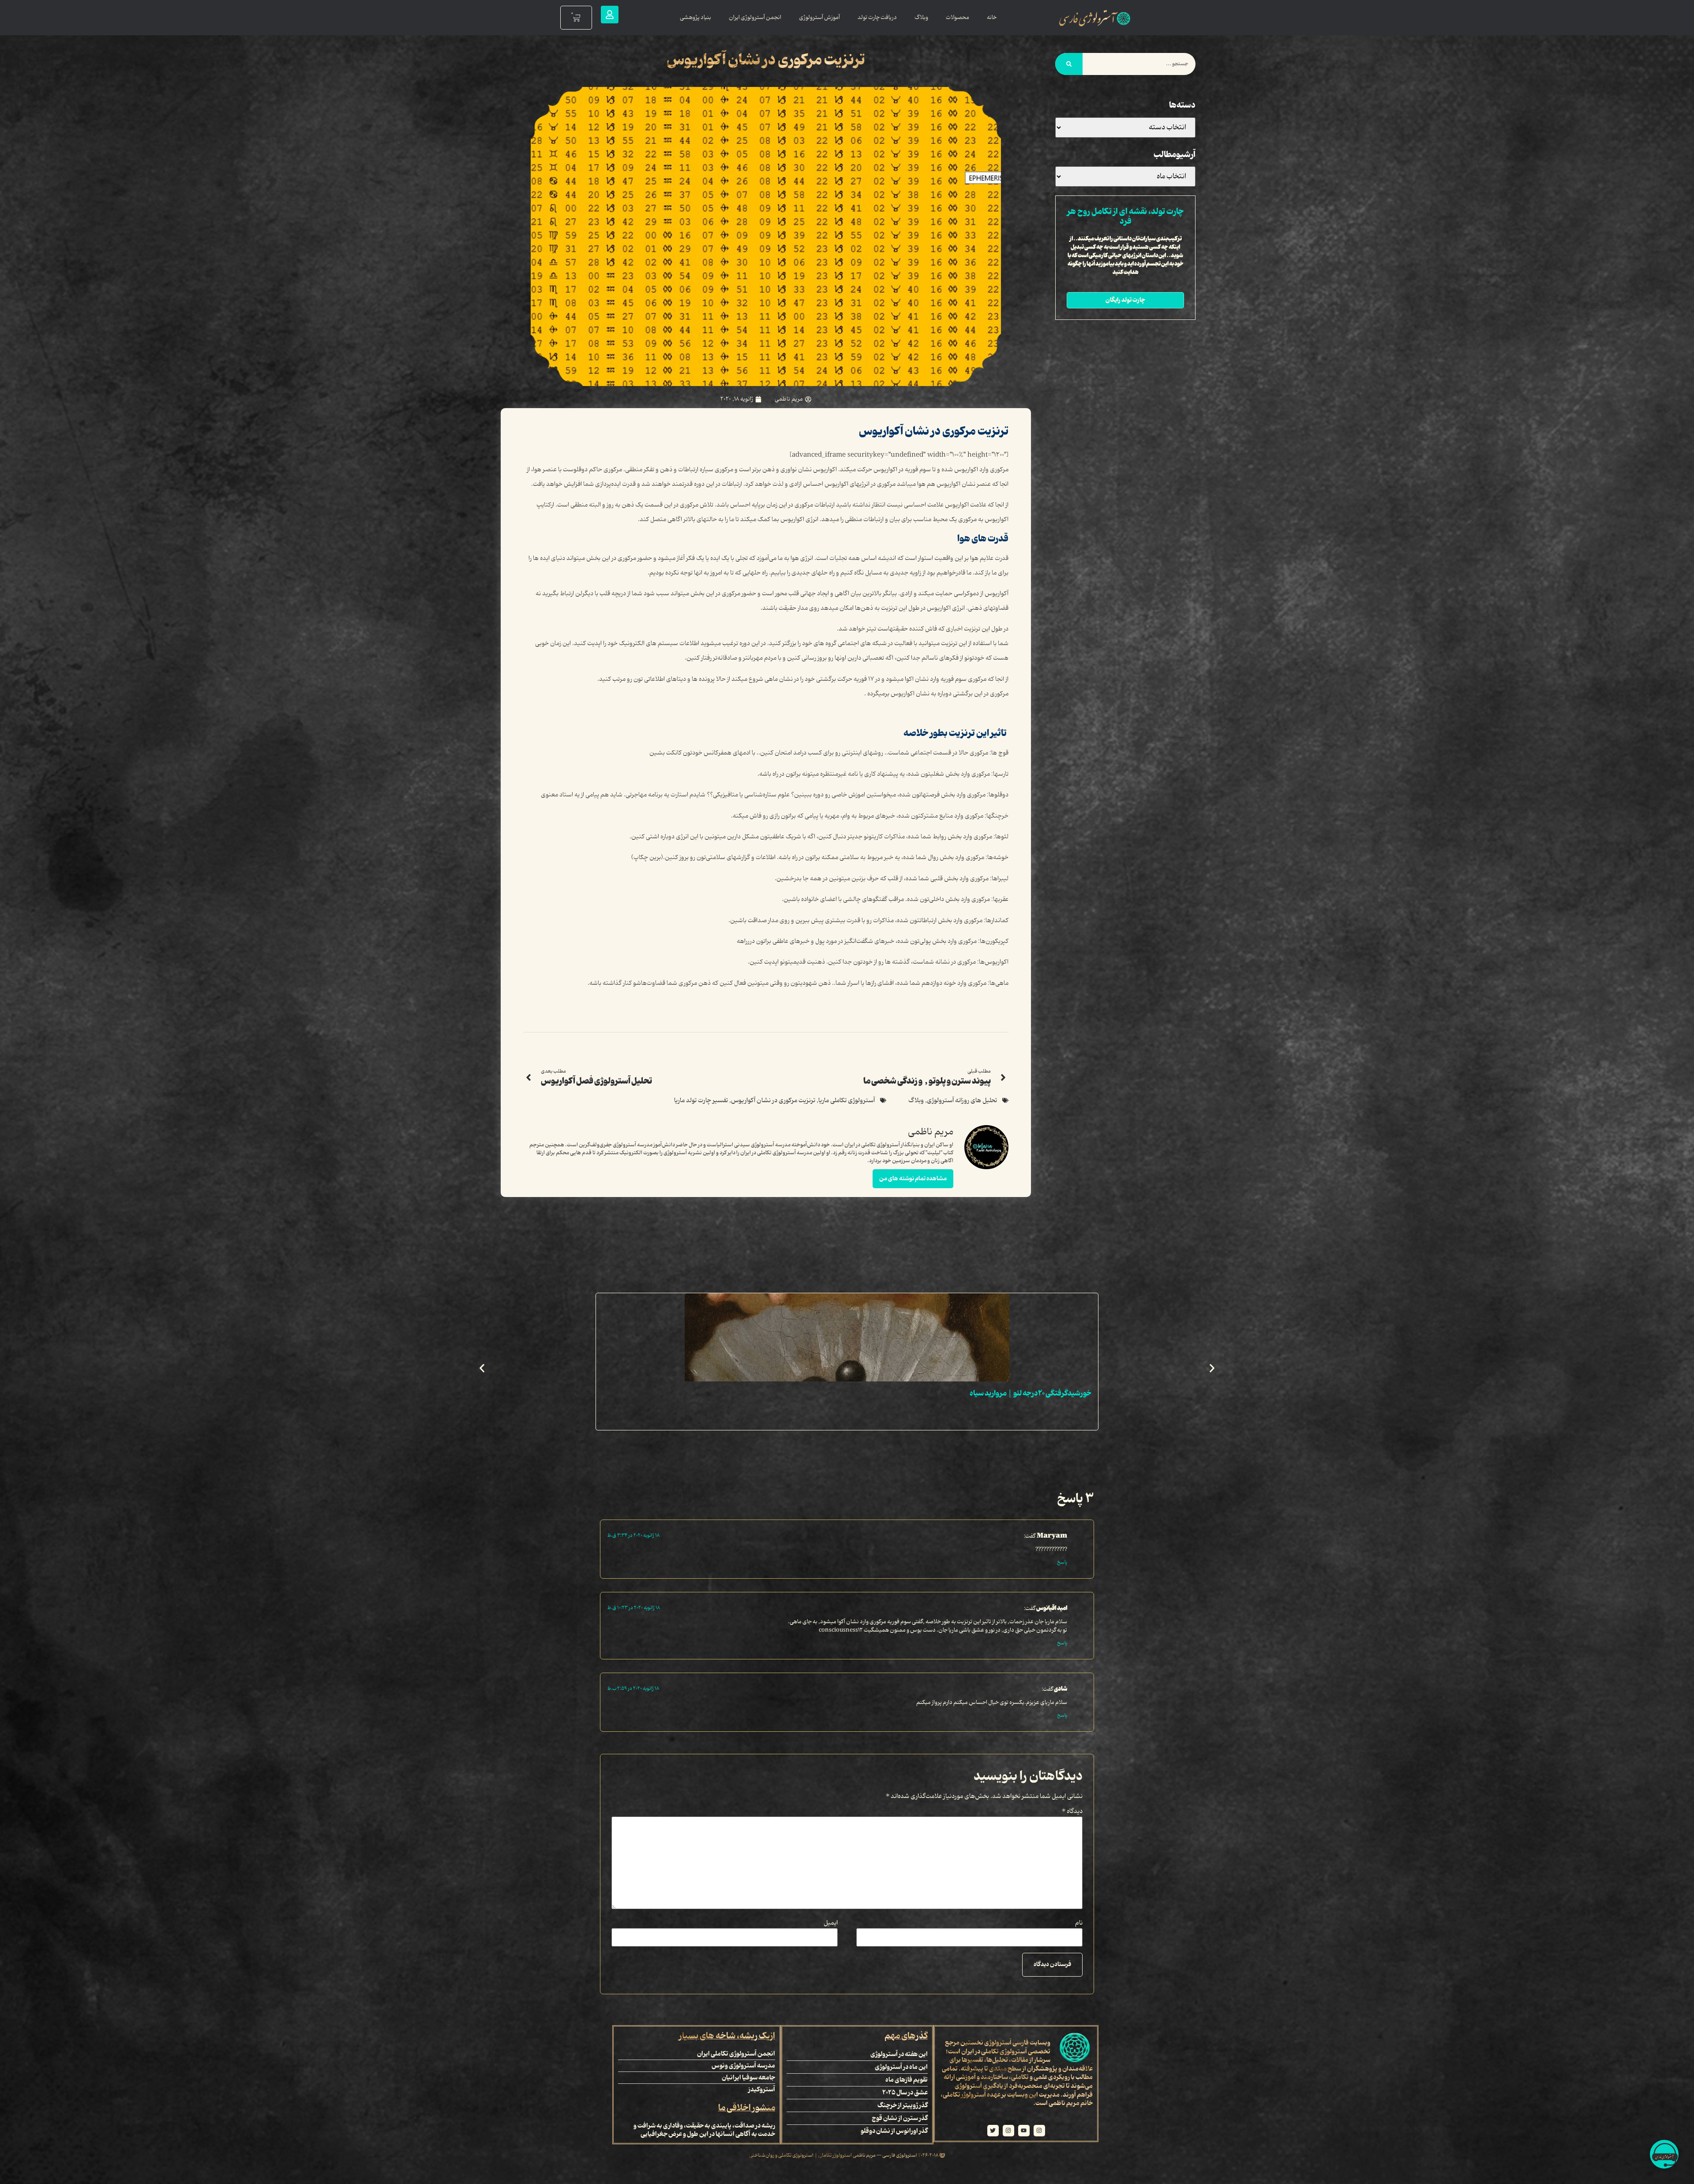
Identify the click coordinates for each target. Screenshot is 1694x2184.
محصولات (958, 17)
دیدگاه (1072, 1812)
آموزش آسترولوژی (819, 17)
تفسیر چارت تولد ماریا (701, 1101)
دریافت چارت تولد (877, 17)
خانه (992, 17)
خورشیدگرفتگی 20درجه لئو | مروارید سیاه (1031, 1393)
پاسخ (1062, 1562)
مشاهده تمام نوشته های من (913, 1178)
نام (1079, 1923)
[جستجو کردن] (1069, 64)
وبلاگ (921, 17)
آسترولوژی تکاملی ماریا (847, 1101)
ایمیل (831, 1923)
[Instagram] (1039, 2131)
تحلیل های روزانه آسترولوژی (962, 1101)
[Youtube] (1024, 2131)
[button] (482, 1368)
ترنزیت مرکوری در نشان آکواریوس (773, 1101)
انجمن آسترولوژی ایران (755, 17)
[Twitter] (993, 2131)
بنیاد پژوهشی (695, 17)
